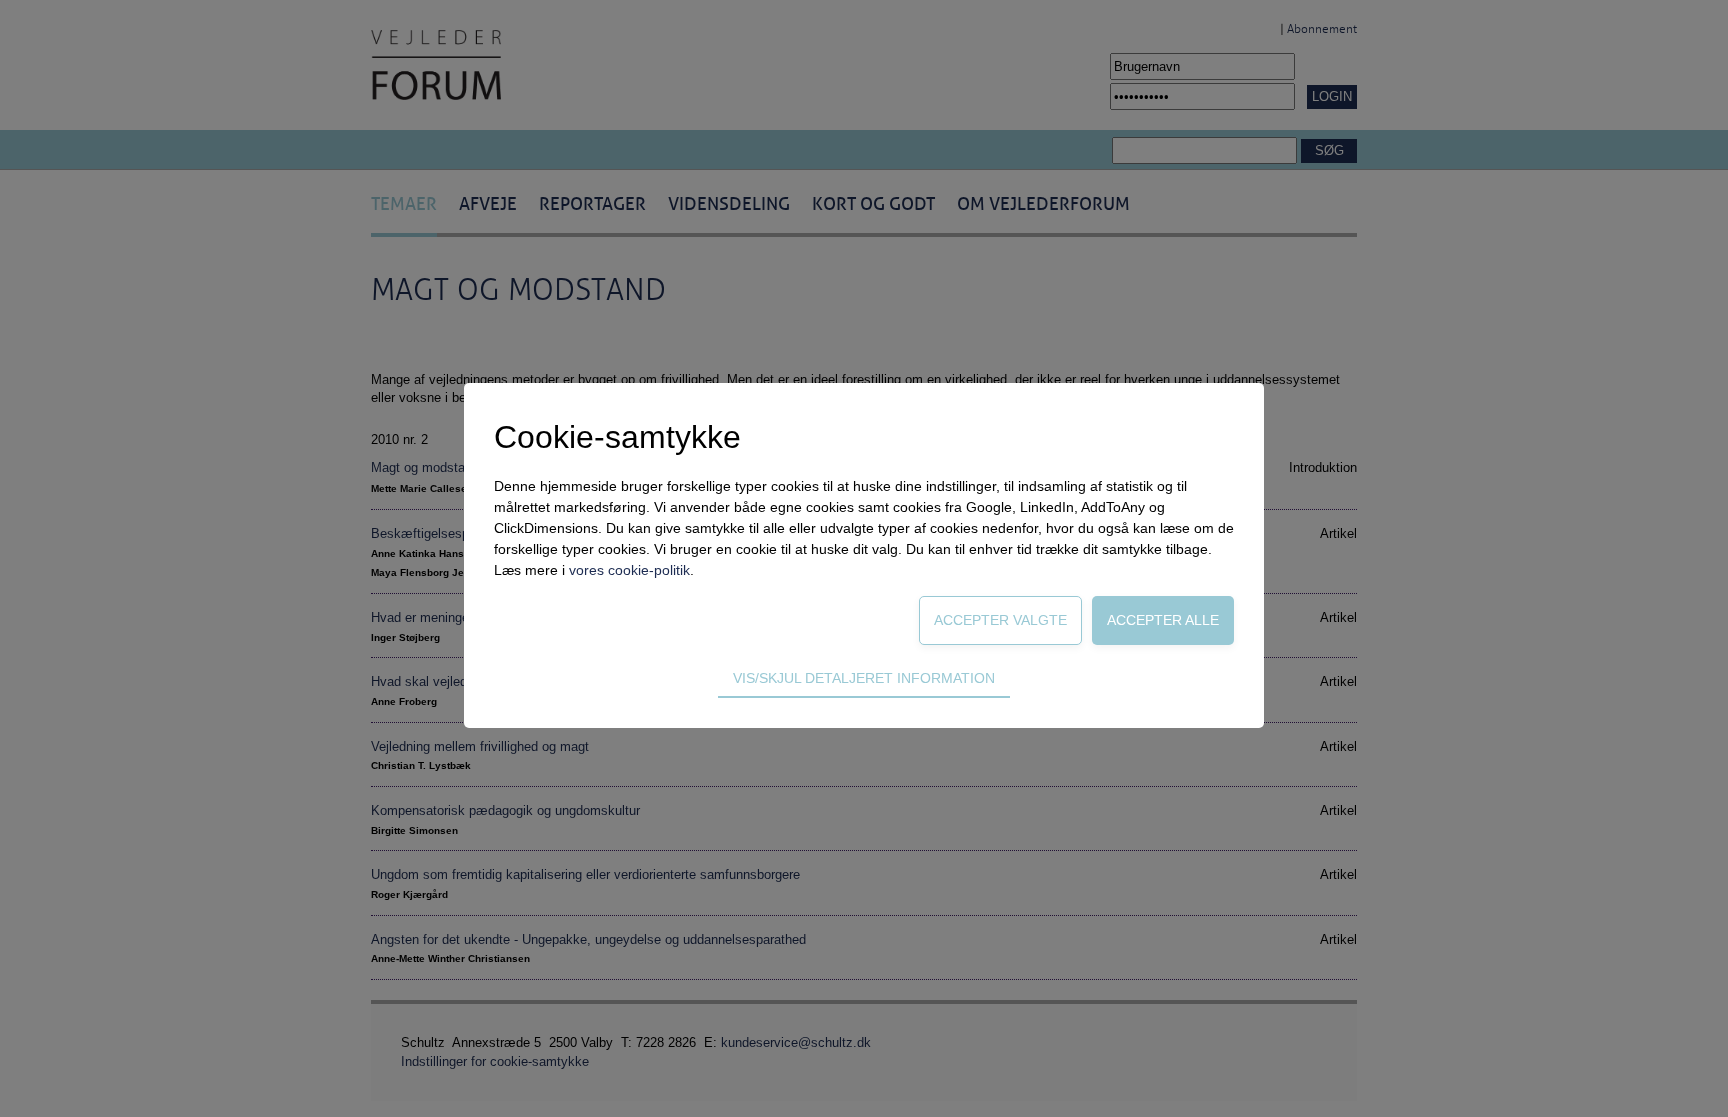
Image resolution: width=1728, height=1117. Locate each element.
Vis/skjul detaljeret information (864, 678)
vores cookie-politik (629, 570)
